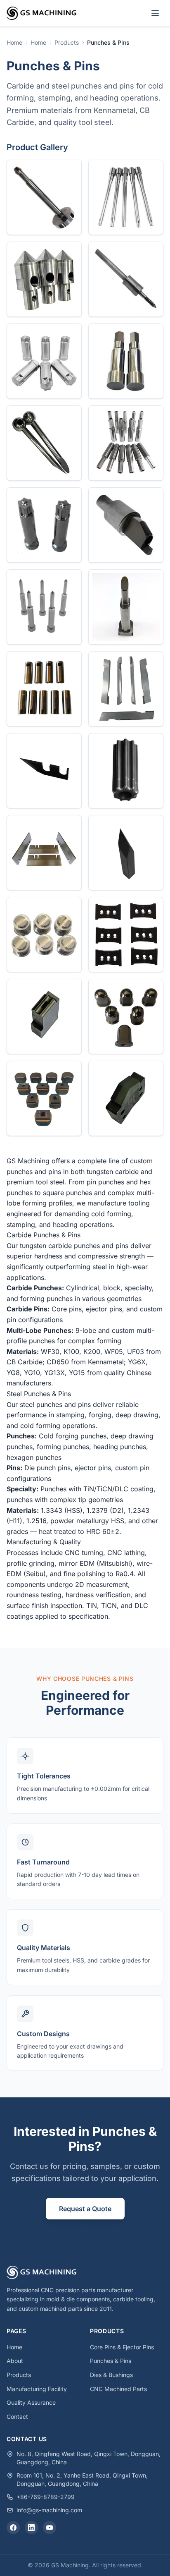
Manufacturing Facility (37, 2389)
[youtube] (50, 2528)
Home (14, 2347)
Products (19, 2375)
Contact (17, 2417)
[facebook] (13, 2528)
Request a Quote (85, 2209)
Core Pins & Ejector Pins (122, 2347)
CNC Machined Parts (118, 2389)
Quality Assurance (31, 2402)
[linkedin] (31, 2528)
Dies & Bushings (111, 2375)
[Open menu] (155, 13)
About (15, 2361)
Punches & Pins (111, 2361)
